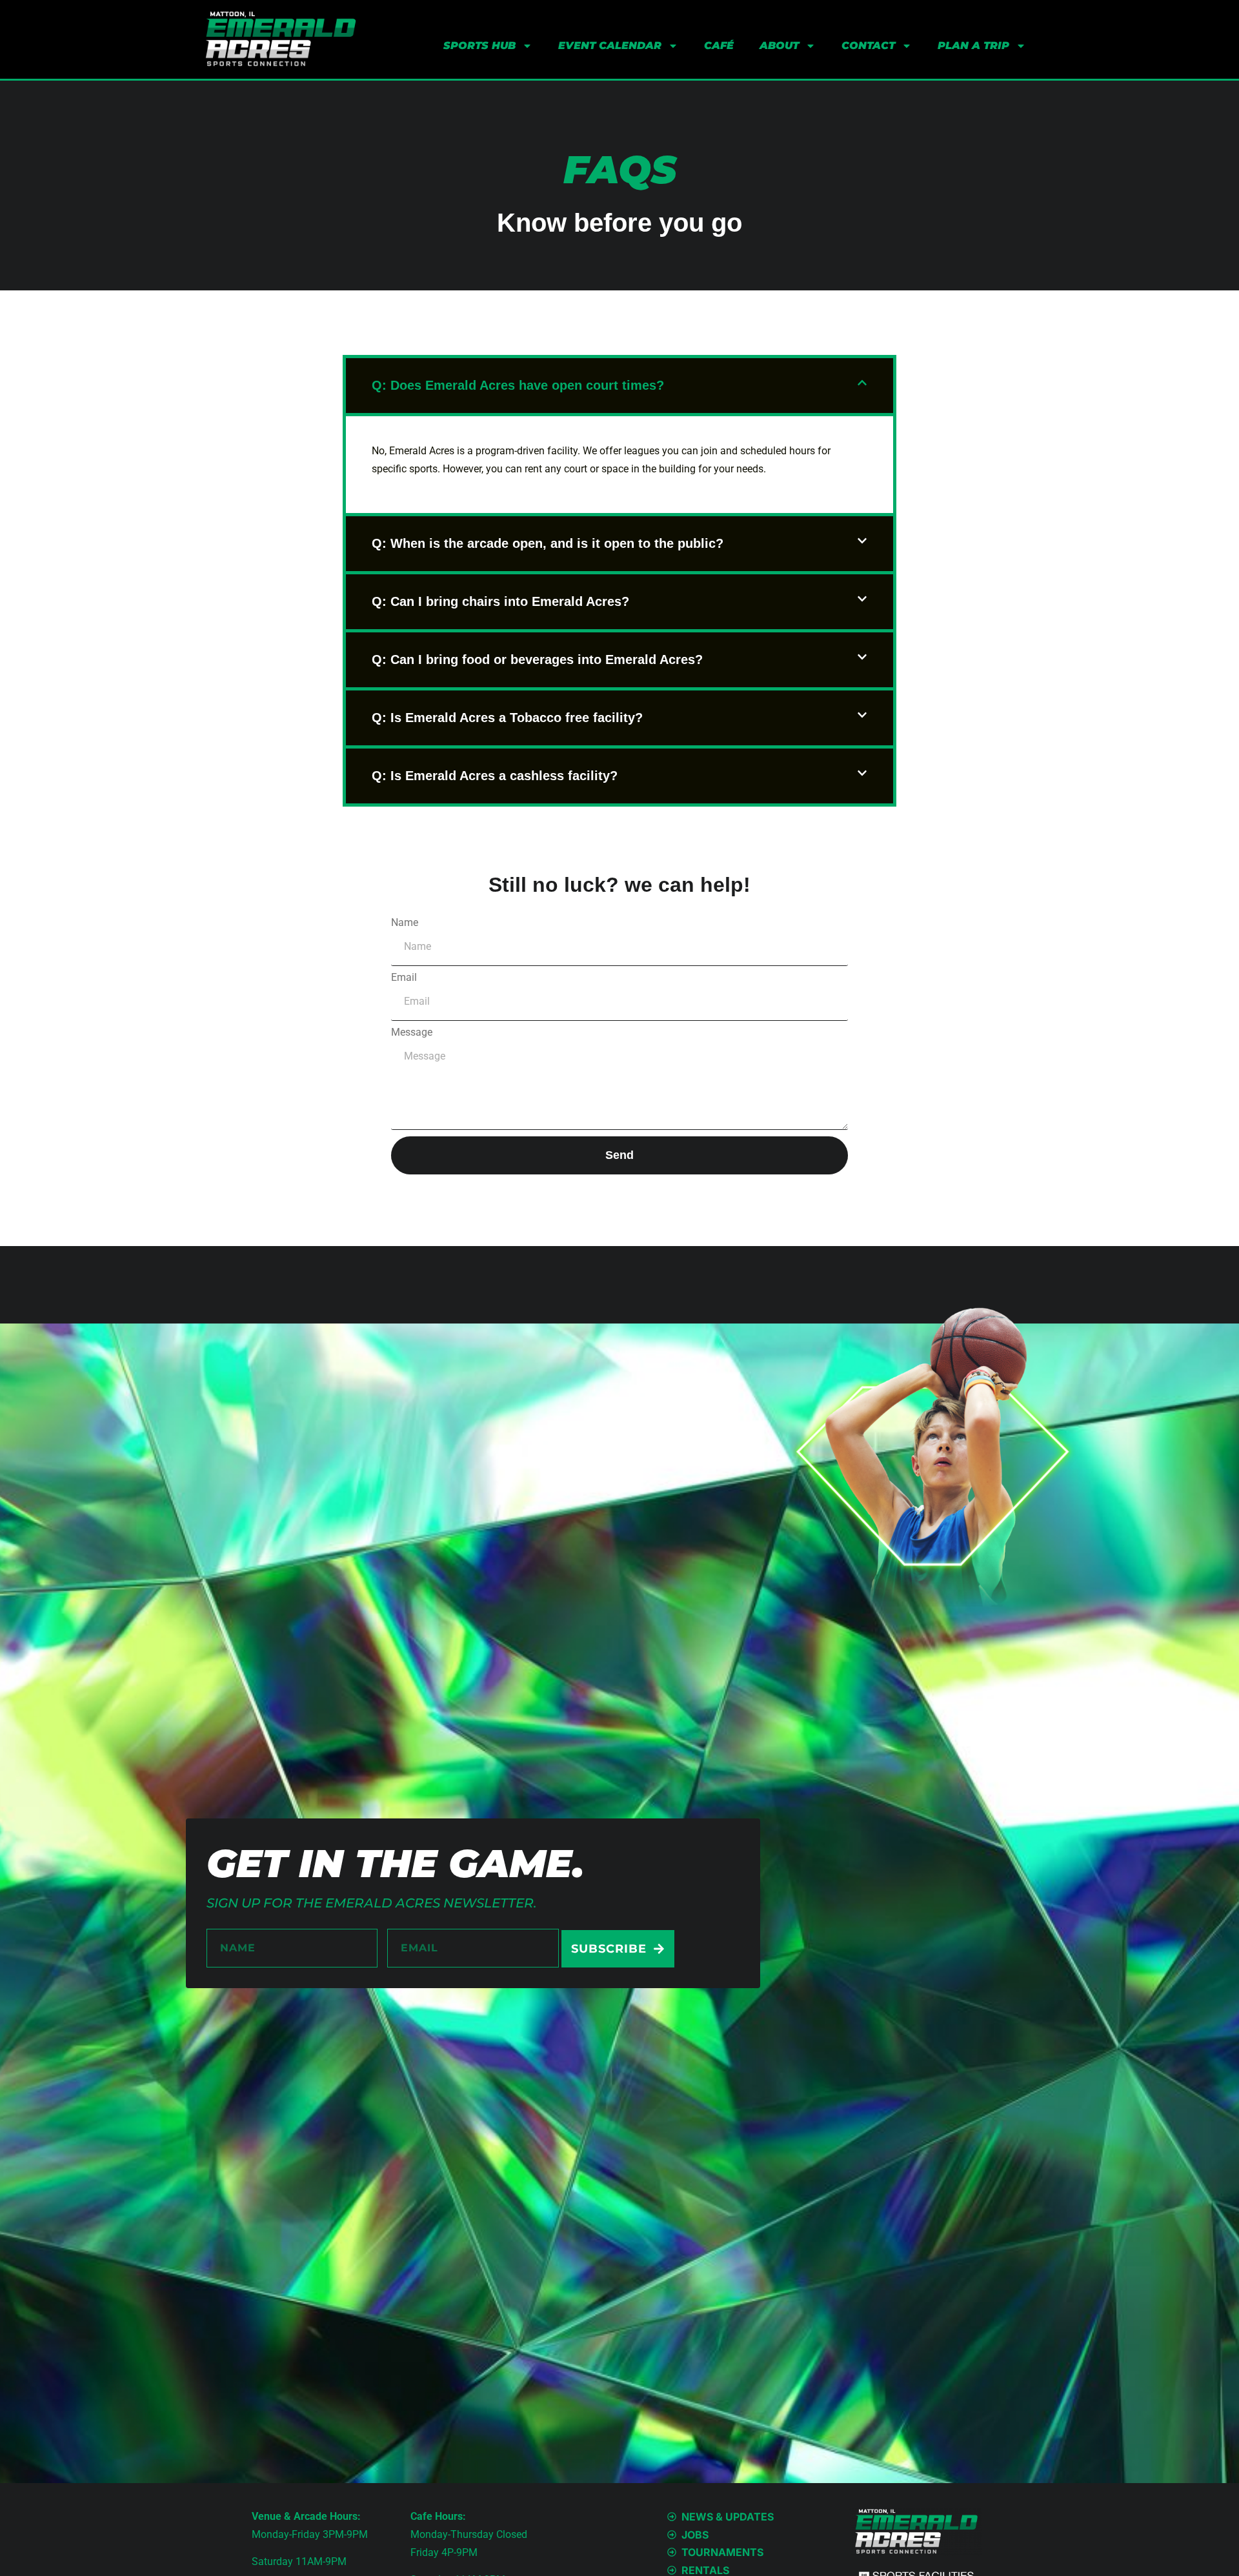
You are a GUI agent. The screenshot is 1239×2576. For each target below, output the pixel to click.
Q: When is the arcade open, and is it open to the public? (548, 543)
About (779, 45)
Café (719, 45)
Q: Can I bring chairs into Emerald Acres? (500, 601)
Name (405, 923)
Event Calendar (610, 45)
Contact (868, 45)
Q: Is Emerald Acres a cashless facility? (495, 776)
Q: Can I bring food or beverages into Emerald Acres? (537, 659)
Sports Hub (479, 45)
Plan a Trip (973, 45)
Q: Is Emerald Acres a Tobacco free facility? (507, 718)
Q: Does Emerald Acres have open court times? (518, 385)
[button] (619, 386)
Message (412, 1032)
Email (404, 978)
